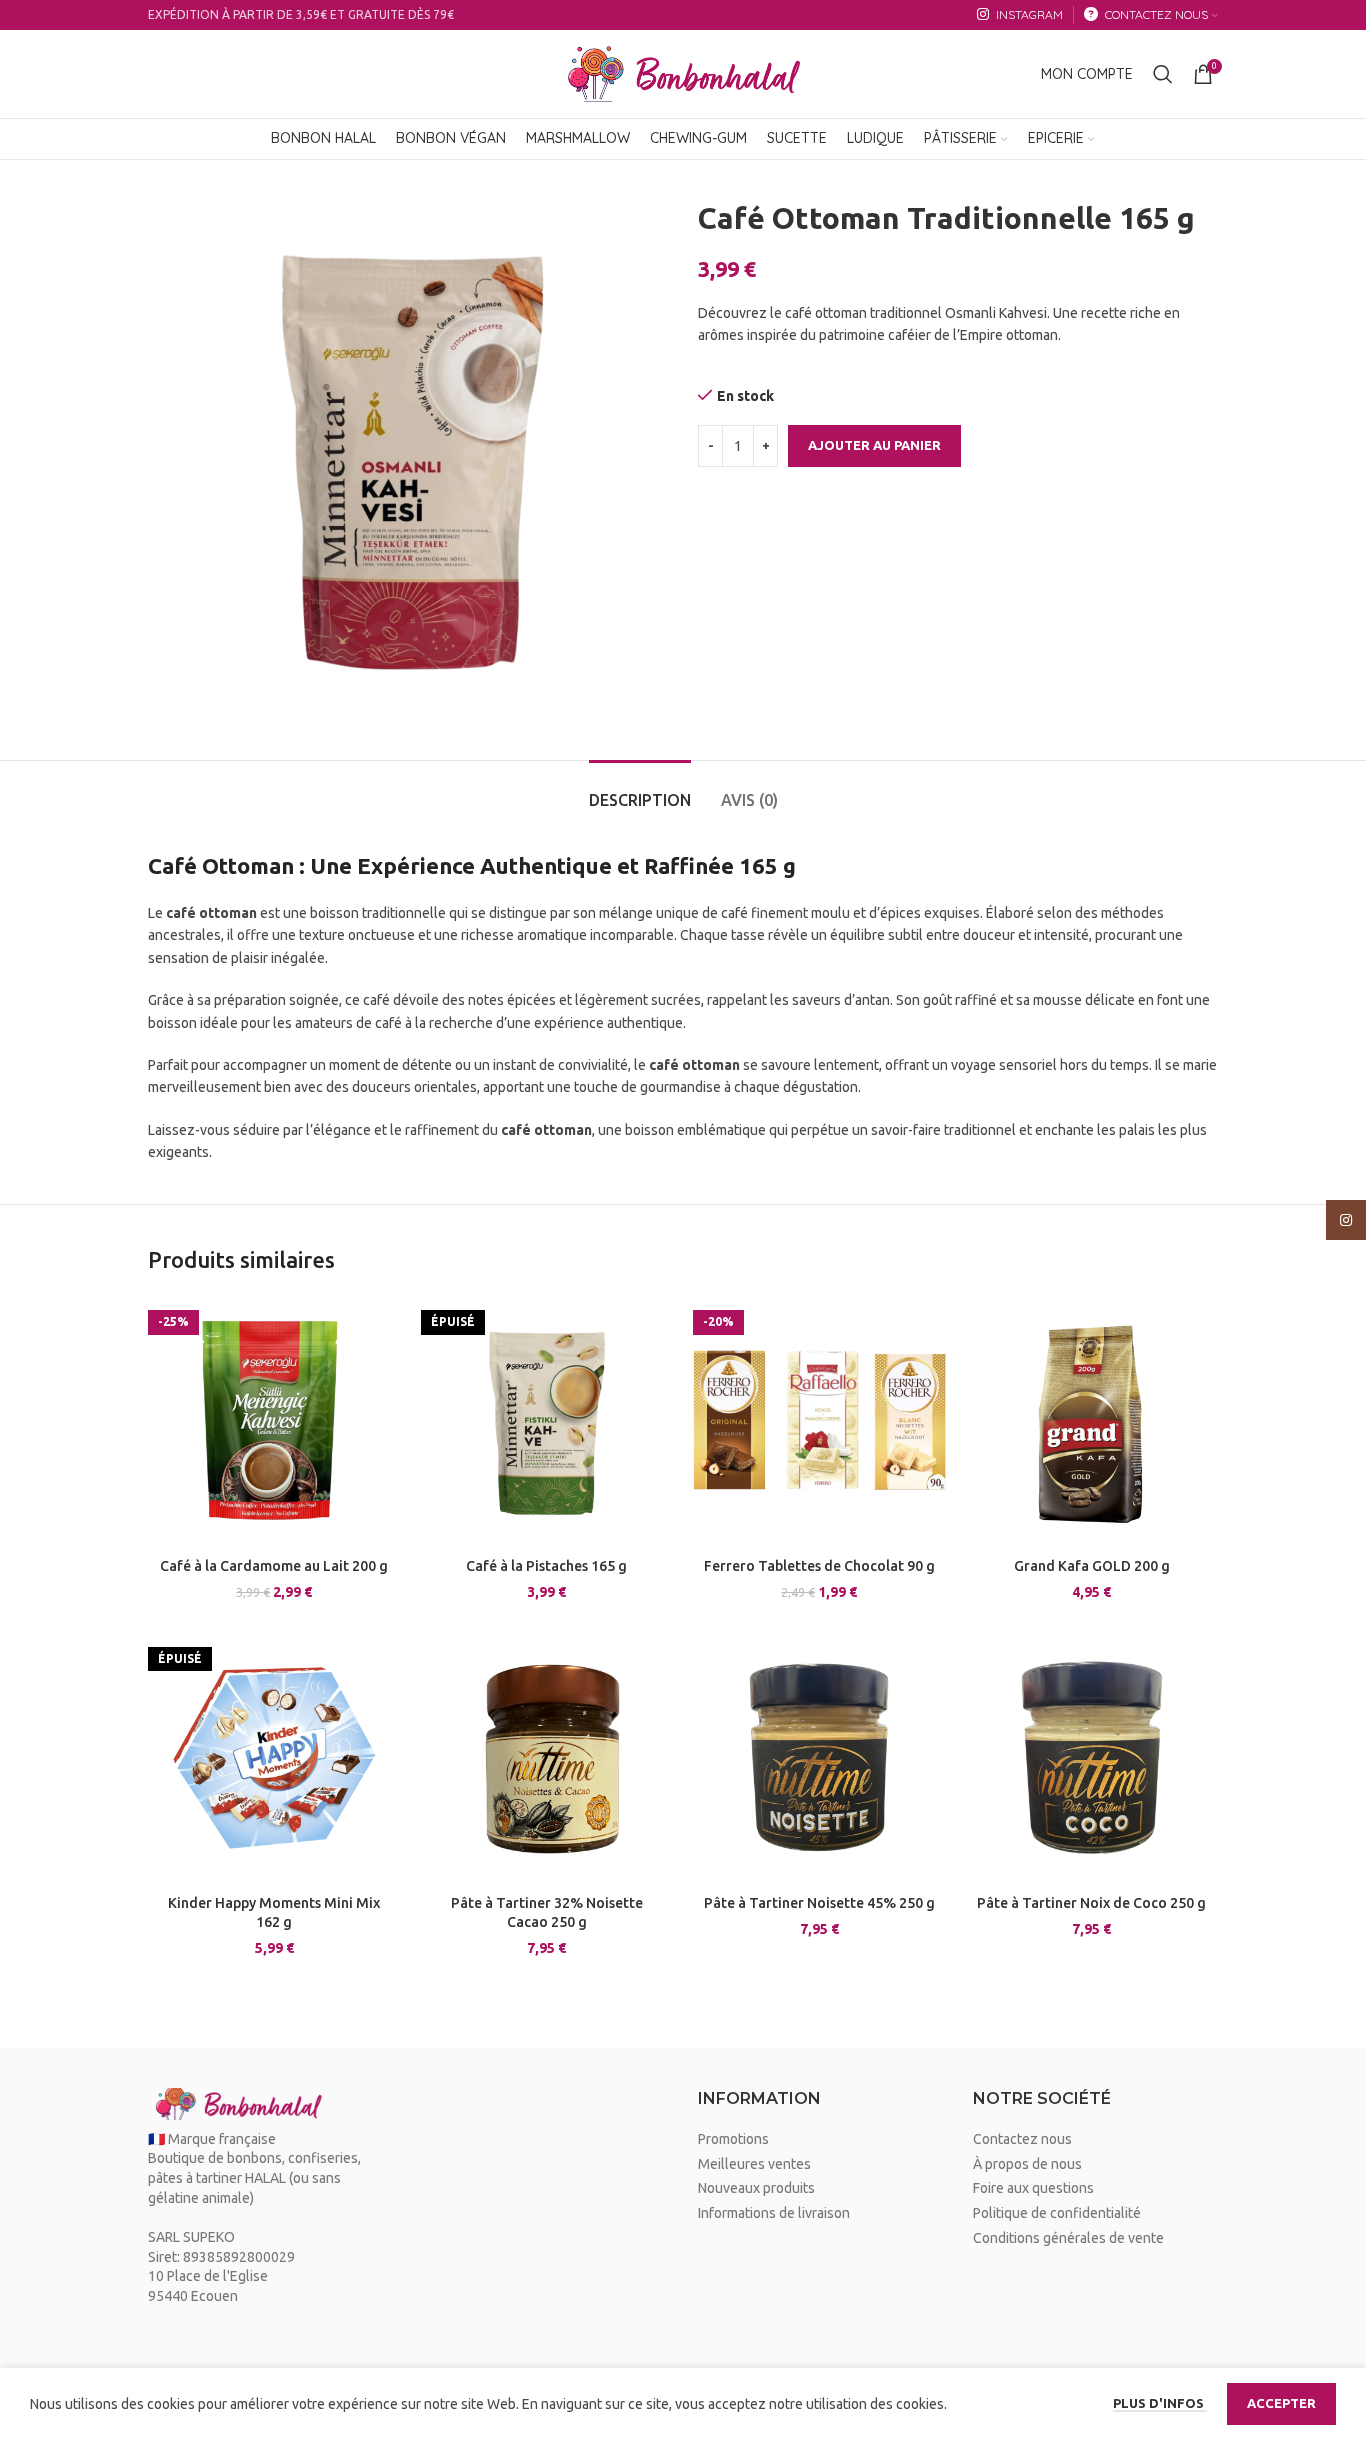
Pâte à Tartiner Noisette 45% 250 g (819, 1903)
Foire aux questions (1033, 2188)
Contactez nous (1022, 2139)
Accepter (1281, 2403)
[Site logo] (683, 73)
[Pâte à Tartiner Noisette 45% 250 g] (819, 1758)
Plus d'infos (1160, 2403)
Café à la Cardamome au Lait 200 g (274, 1566)
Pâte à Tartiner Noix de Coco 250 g (1091, 1903)
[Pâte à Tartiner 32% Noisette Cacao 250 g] (547, 1758)
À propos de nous (1027, 2164)
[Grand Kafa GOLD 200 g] (1092, 1421)
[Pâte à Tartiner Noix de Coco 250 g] (1092, 1758)
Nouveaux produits (756, 2188)
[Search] (1163, 74)
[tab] (640, 790)
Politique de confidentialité (1057, 2213)
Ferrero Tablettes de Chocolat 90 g (819, 1566)
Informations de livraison (774, 2213)
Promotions (733, 2139)
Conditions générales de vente (1068, 2238)
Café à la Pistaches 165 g (546, 1566)
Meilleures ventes (754, 2164)
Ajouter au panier (874, 445)
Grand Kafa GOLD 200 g (1092, 1566)
